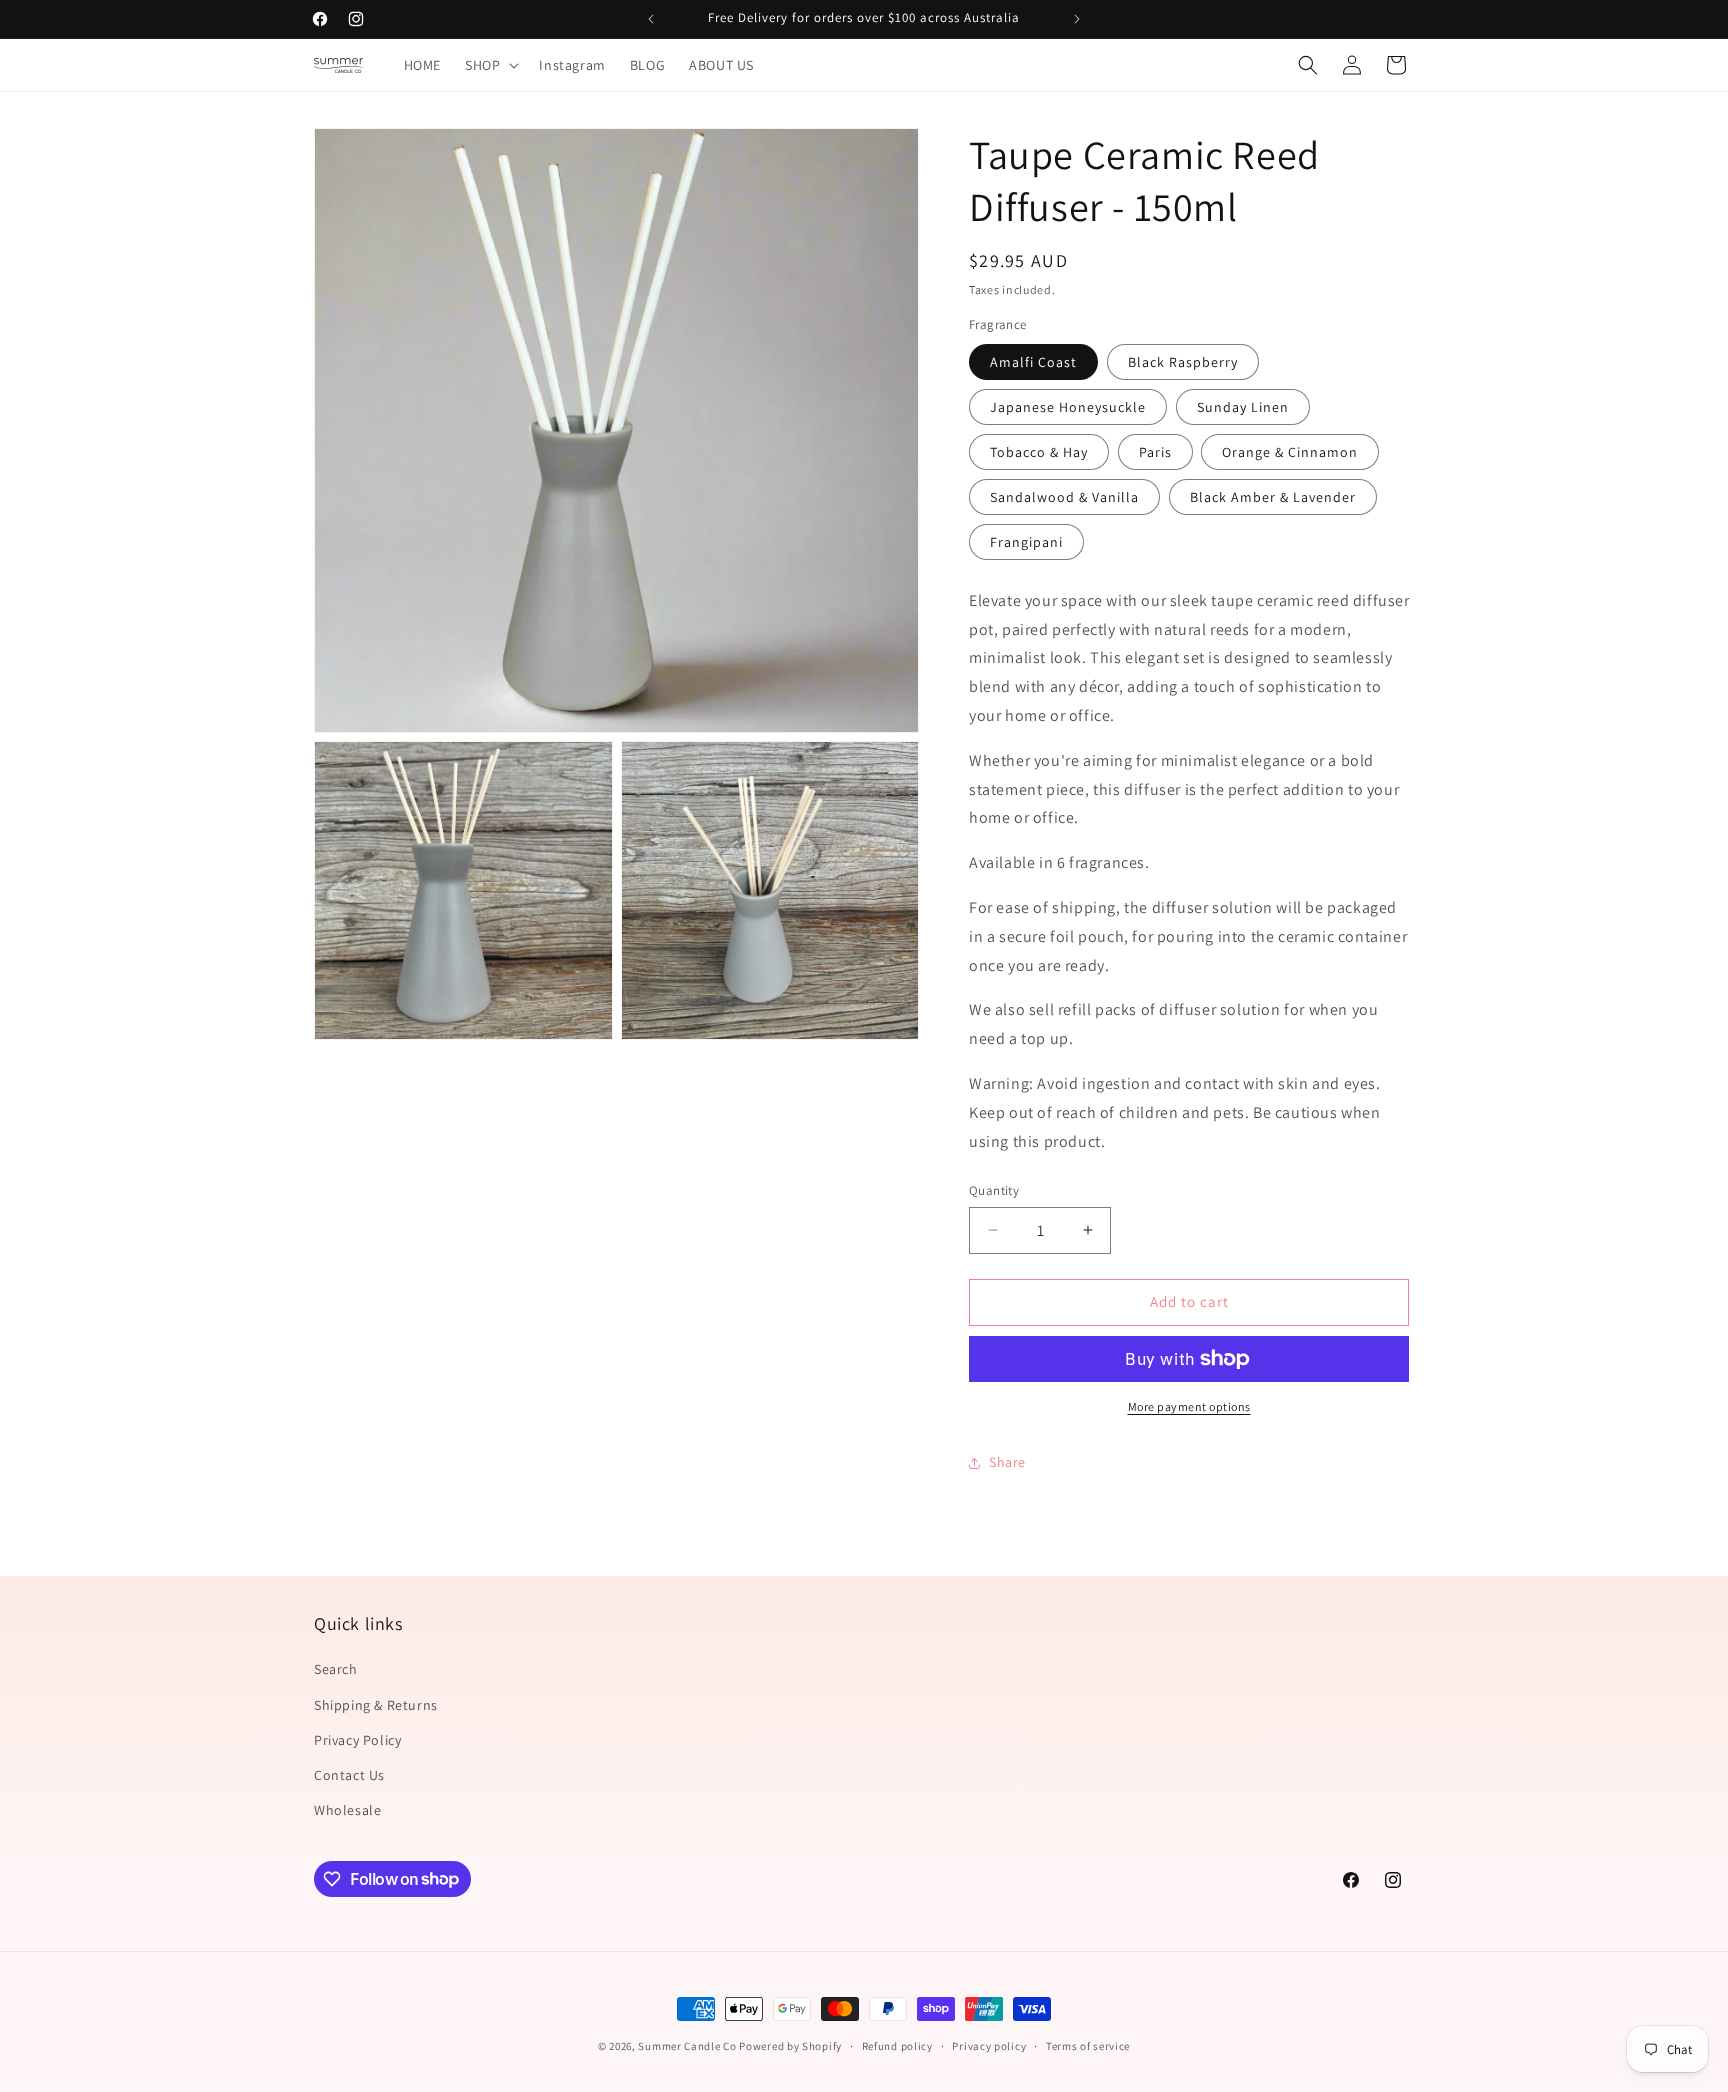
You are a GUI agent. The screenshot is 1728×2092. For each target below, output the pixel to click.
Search (336, 1670)
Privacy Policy (357, 1740)
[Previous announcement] (651, 19)
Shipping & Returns (376, 1705)
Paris (1155, 452)
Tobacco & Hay (1039, 452)
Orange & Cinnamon (1290, 452)
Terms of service (1088, 2045)
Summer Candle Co (687, 2046)
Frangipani (1026, 542)
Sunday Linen (1243, 407)
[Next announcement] (1077, 19)
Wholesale (347, 1810)
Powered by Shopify (790, 2046)
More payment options (1189, 1406)
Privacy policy (989, 2045)
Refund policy (897, 2045)
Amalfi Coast (1033, 362)
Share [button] (1007, 1462)
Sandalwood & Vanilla (1064, 497)
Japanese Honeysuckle (1068, 407)
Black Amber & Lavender (1273, 497)
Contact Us (349, 1775)
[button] (490, 65)
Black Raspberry (1183, 362)
